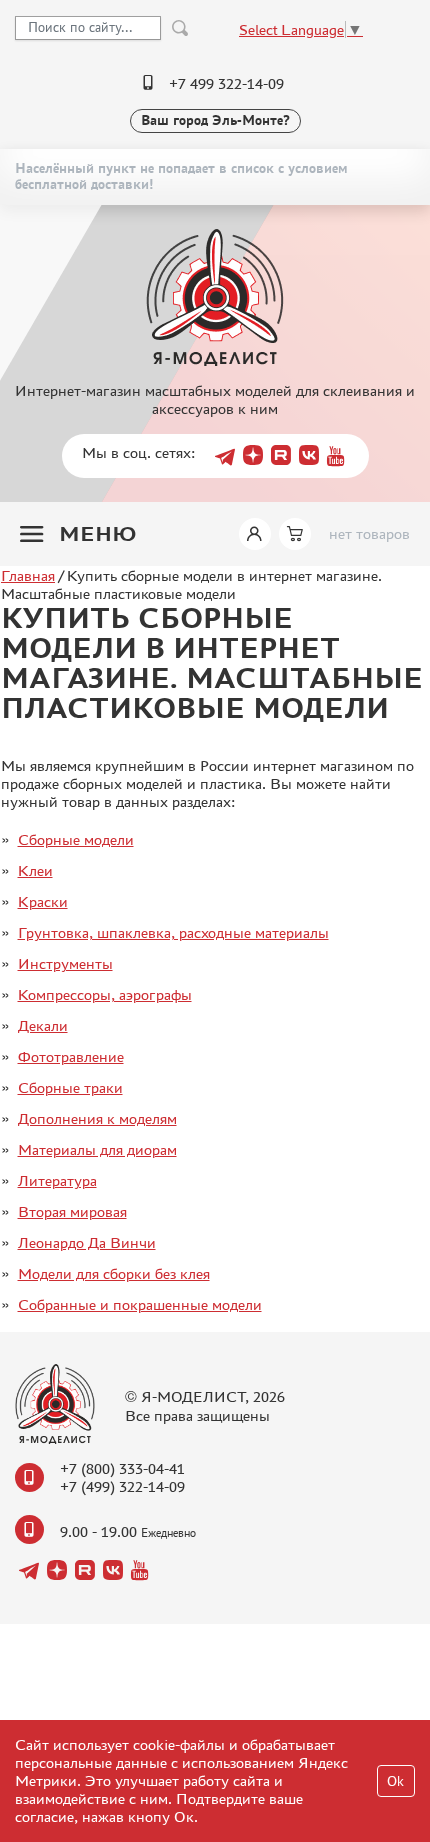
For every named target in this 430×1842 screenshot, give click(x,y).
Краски (43, 901)
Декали (43, 1025)
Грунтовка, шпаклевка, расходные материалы (173, 932)
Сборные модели (76, 839)
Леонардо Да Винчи (87, 1242)
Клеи (35, 870)
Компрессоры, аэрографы (105, 994)
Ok (395, 1781)
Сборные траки (70, 1087)
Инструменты (65, 963)
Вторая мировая (72, 1211)
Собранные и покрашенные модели (140, 1304)
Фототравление (71, 1056)
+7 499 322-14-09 (226, 83)
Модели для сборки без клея (114, 1273)
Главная (28, 575)
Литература (57, 1180)
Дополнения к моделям (97, 1118)
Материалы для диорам (97, 1149)
